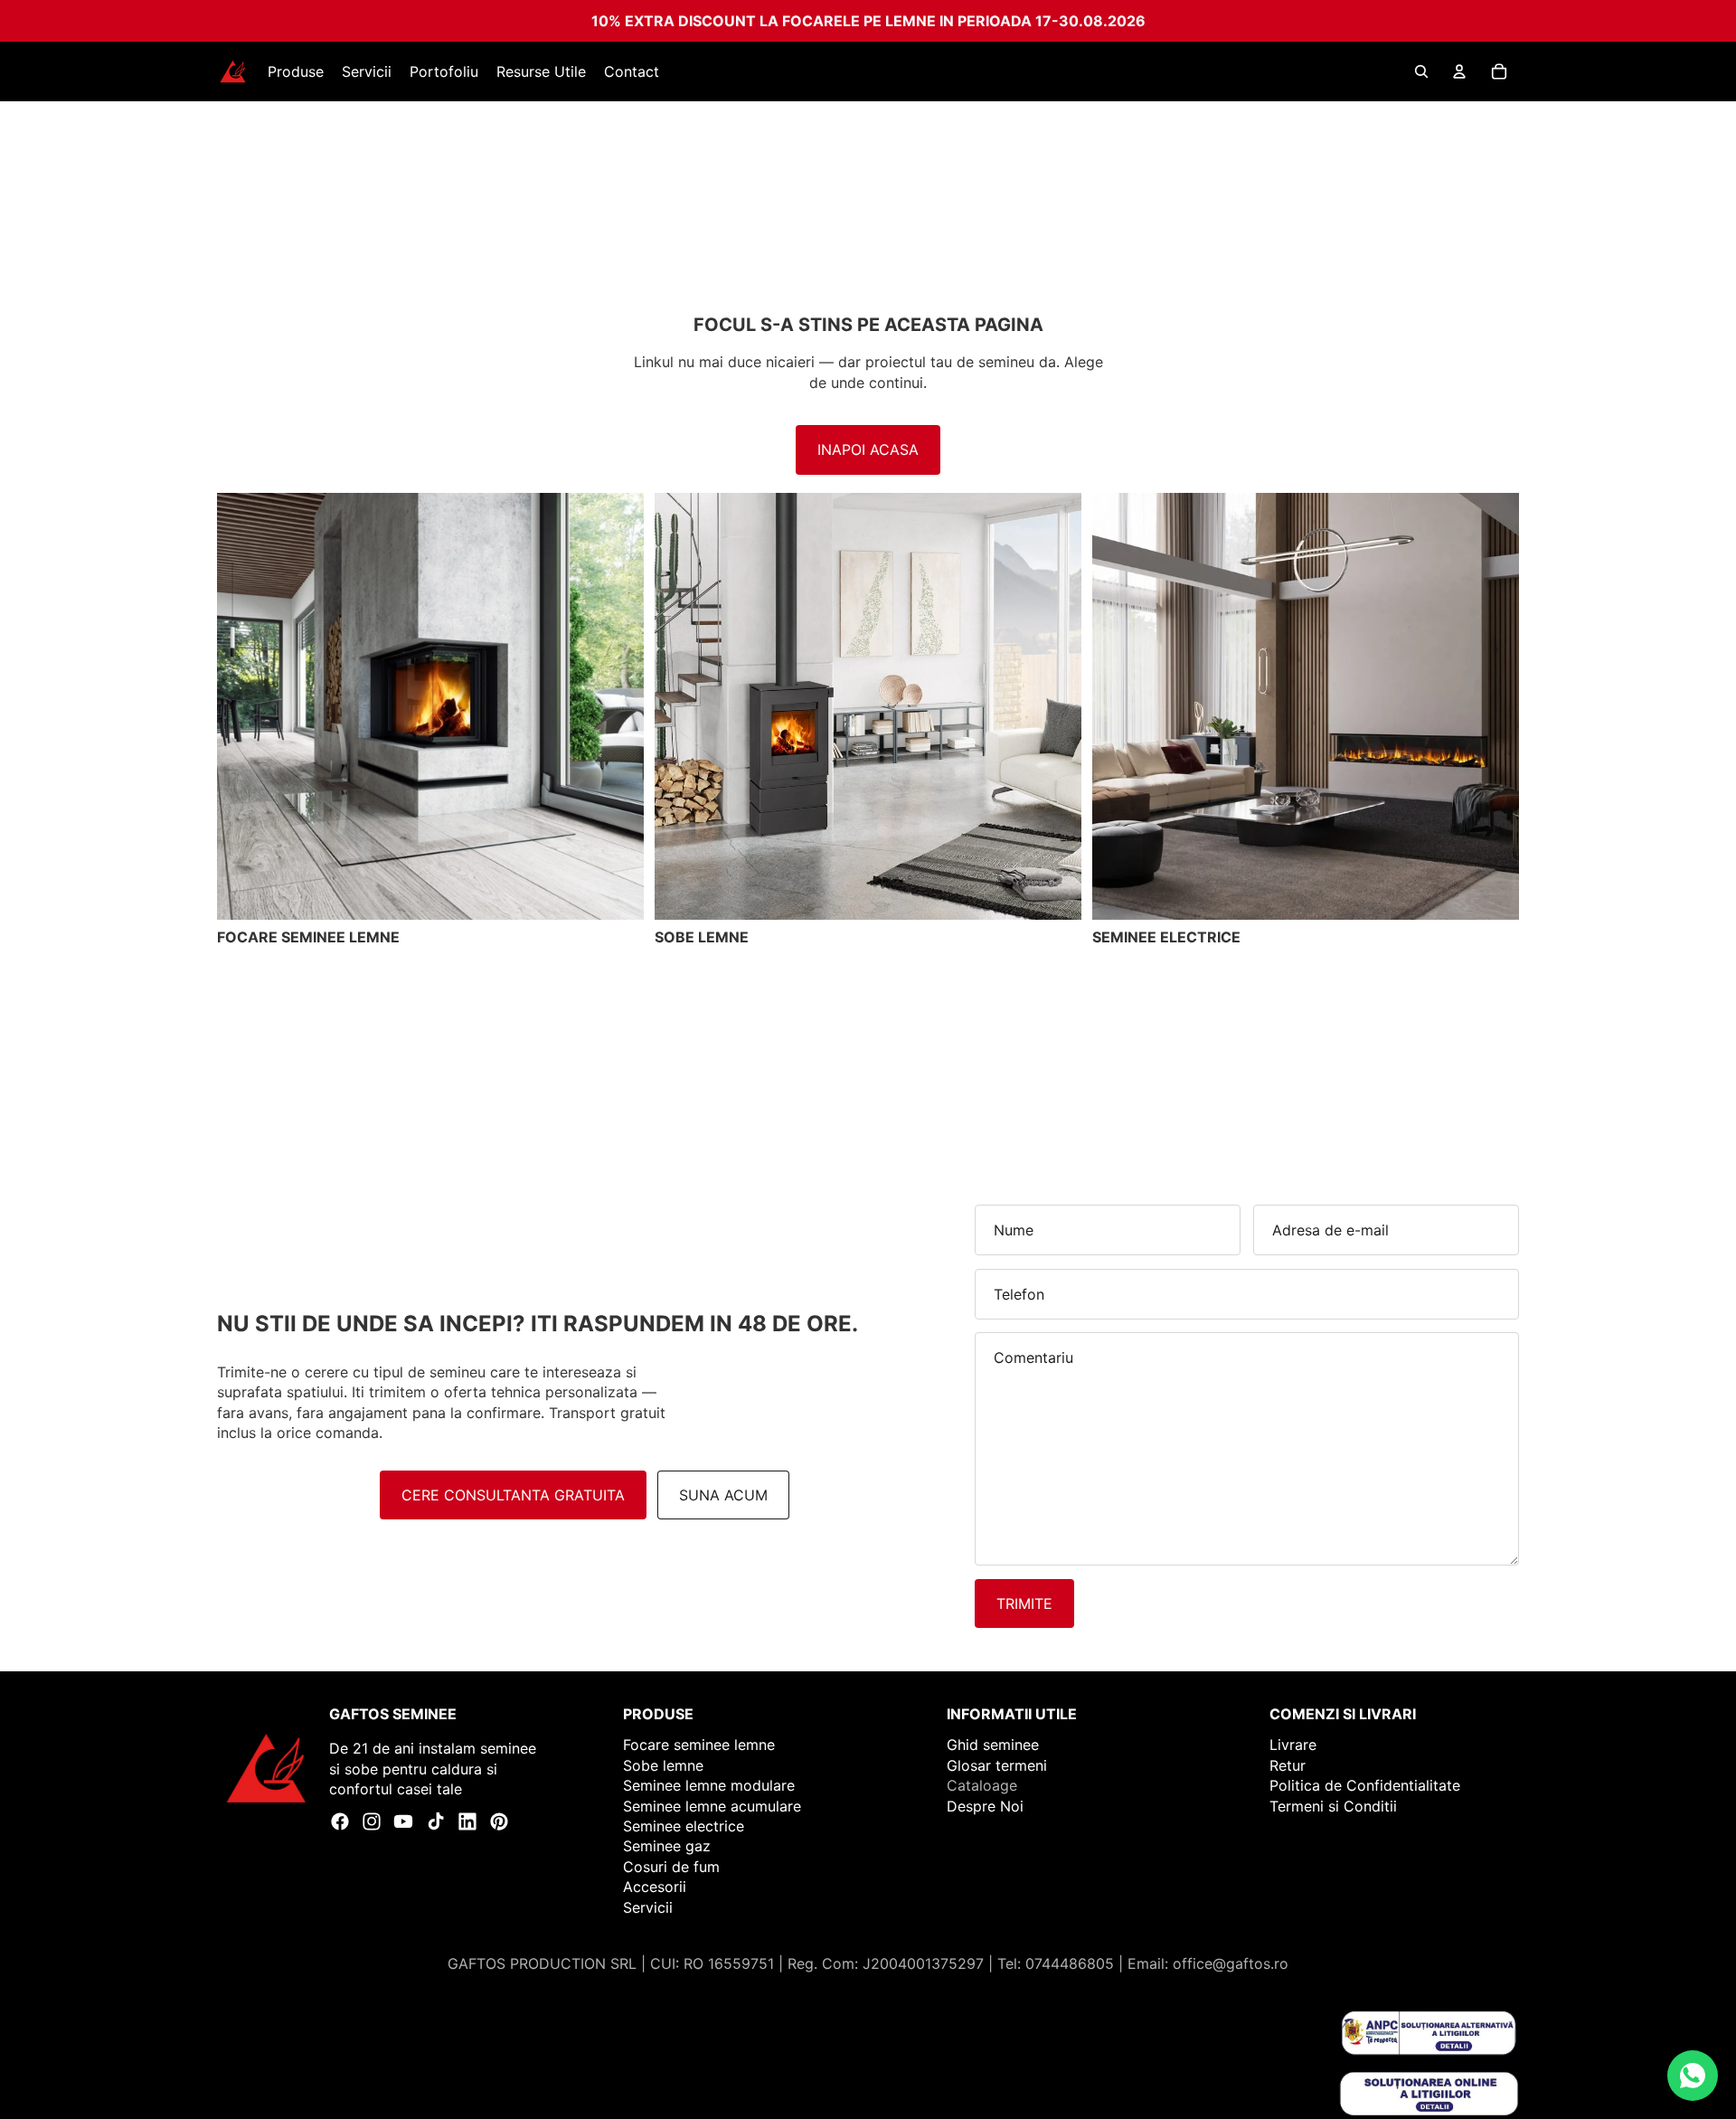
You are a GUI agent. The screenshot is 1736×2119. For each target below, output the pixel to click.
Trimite (1024, 1603)
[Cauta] (1421, 71)
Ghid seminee (993, 1745)
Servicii (648, 1907)
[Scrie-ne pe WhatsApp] (1693, 2076)
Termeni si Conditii (1333, 1806)
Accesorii (655, 1887)
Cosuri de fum (671, 1867)
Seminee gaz (667, 1846)
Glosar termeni (997, 1765)
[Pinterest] (499, 1821)
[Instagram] (372, 1821)
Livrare (1293, 1745)
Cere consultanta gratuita (513, 1495)
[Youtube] (403, 1821)
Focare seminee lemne (699, 1745)
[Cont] (1459, 71)
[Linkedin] (467, 1821)
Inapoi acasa (868, 449)
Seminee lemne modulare (709, 1785)
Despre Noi (985, 1806)
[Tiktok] (436, 1821)
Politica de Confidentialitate (1365, 1785)
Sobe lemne (663, 1765)
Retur (1288, 1765)
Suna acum (723, 1495)
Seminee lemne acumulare (712, 1806)
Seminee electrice (684, 1826)
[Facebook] (340, 1821)
